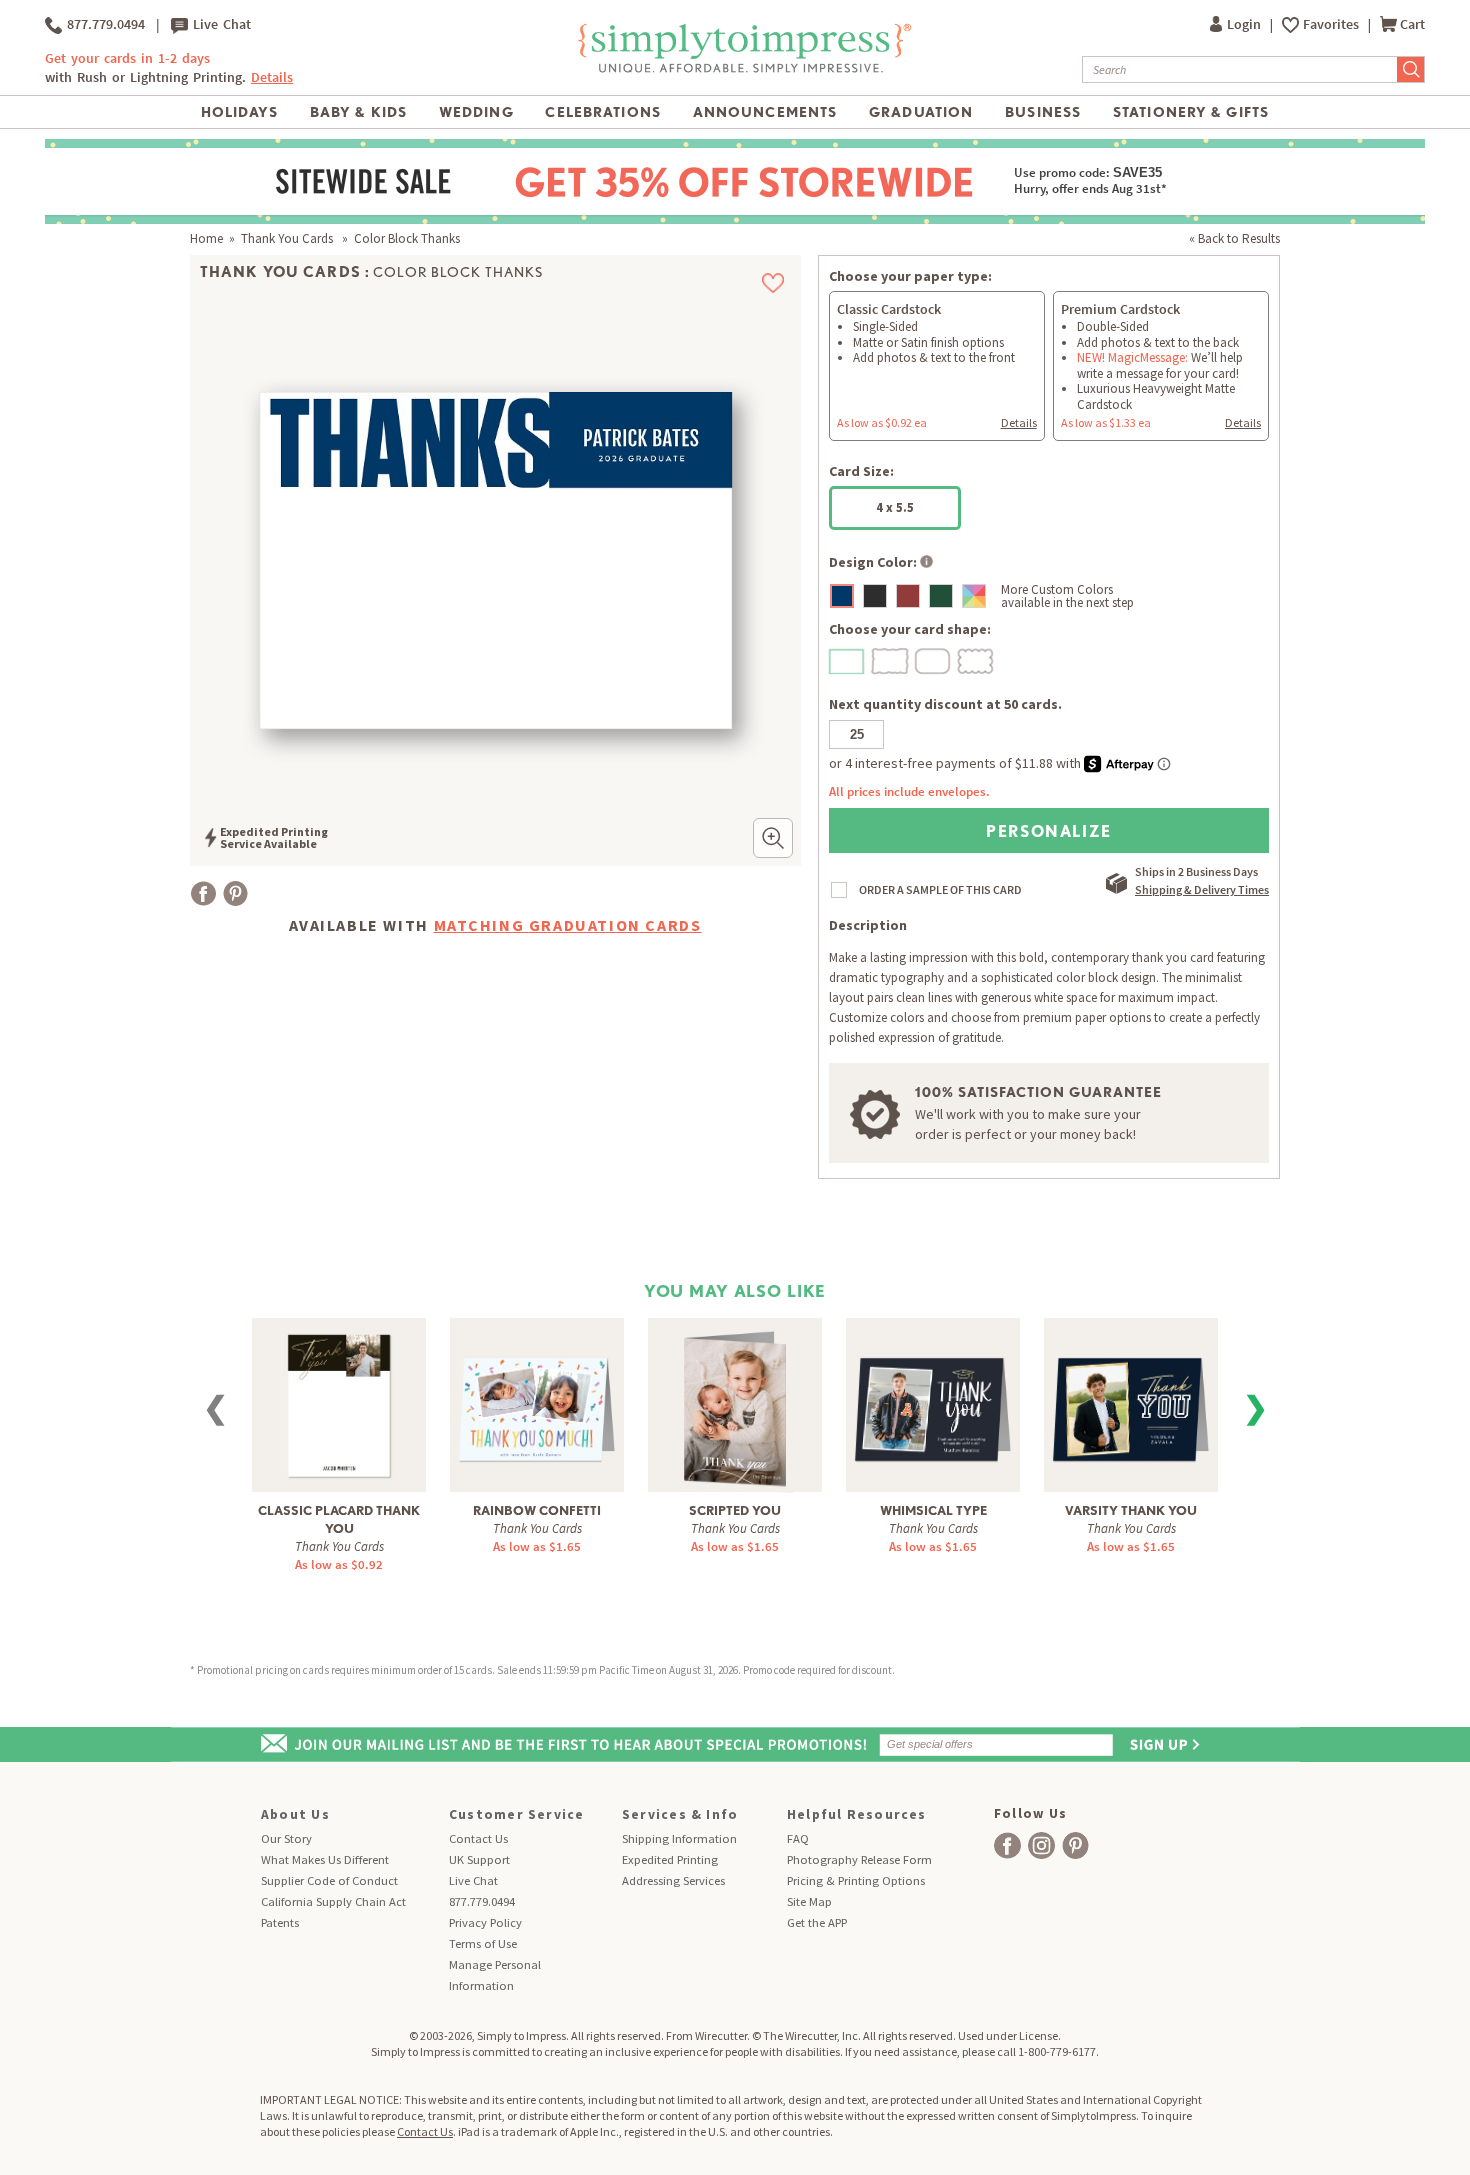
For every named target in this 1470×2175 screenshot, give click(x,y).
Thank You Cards (288, 238)
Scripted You (735, 1510)
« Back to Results (1234, 238)
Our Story (286, 1838)
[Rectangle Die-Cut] (848, 659)
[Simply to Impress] (742, 69)
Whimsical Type (933, 1510)
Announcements (765, 112)
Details (1019, 422)
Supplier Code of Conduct (329, 1880)
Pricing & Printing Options (856, 1880)
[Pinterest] (235, 893)
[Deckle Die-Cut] (891, 659)
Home (206, 238)
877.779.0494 (103, 24)
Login (1245, 24)
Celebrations (602, 112)
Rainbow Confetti (537, 1510)
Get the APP (817, 1922)
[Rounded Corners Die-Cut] (934, 659)
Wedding (476, 112)
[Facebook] (203, 893)
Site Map (809, 1901)
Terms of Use (483, 1943)
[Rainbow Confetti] (537, 1395)
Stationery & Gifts (1191, 112)
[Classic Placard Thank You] (339, 1403)
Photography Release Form (859, 1859)
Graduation (921, 112)
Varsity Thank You (1131, 1510)
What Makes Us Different (325, 1859)
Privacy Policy (485, 1922)
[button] (773, 838)
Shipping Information (679, 1838)
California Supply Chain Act (333, 1901)
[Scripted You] (735, 1406)
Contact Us (478, 1838)
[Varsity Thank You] (1131, 1395)
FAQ (798, 1838)
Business (1043, 112)
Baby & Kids (358, 112)
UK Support (479, 1859)
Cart (1412, 24)
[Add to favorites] (773, 283)
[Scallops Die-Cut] (977, 659)
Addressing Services (673, 1880)
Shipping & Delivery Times (1202, 889)
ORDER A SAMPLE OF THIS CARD (940, 889)
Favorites (1332, 24)
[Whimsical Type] (933, 1395)
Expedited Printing (670, 1859)
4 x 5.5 (895, 507)
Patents (280, 1922)
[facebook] (1007, 1845)
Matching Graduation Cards (568, 925)
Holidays (239, 112)
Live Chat (219, 24)
